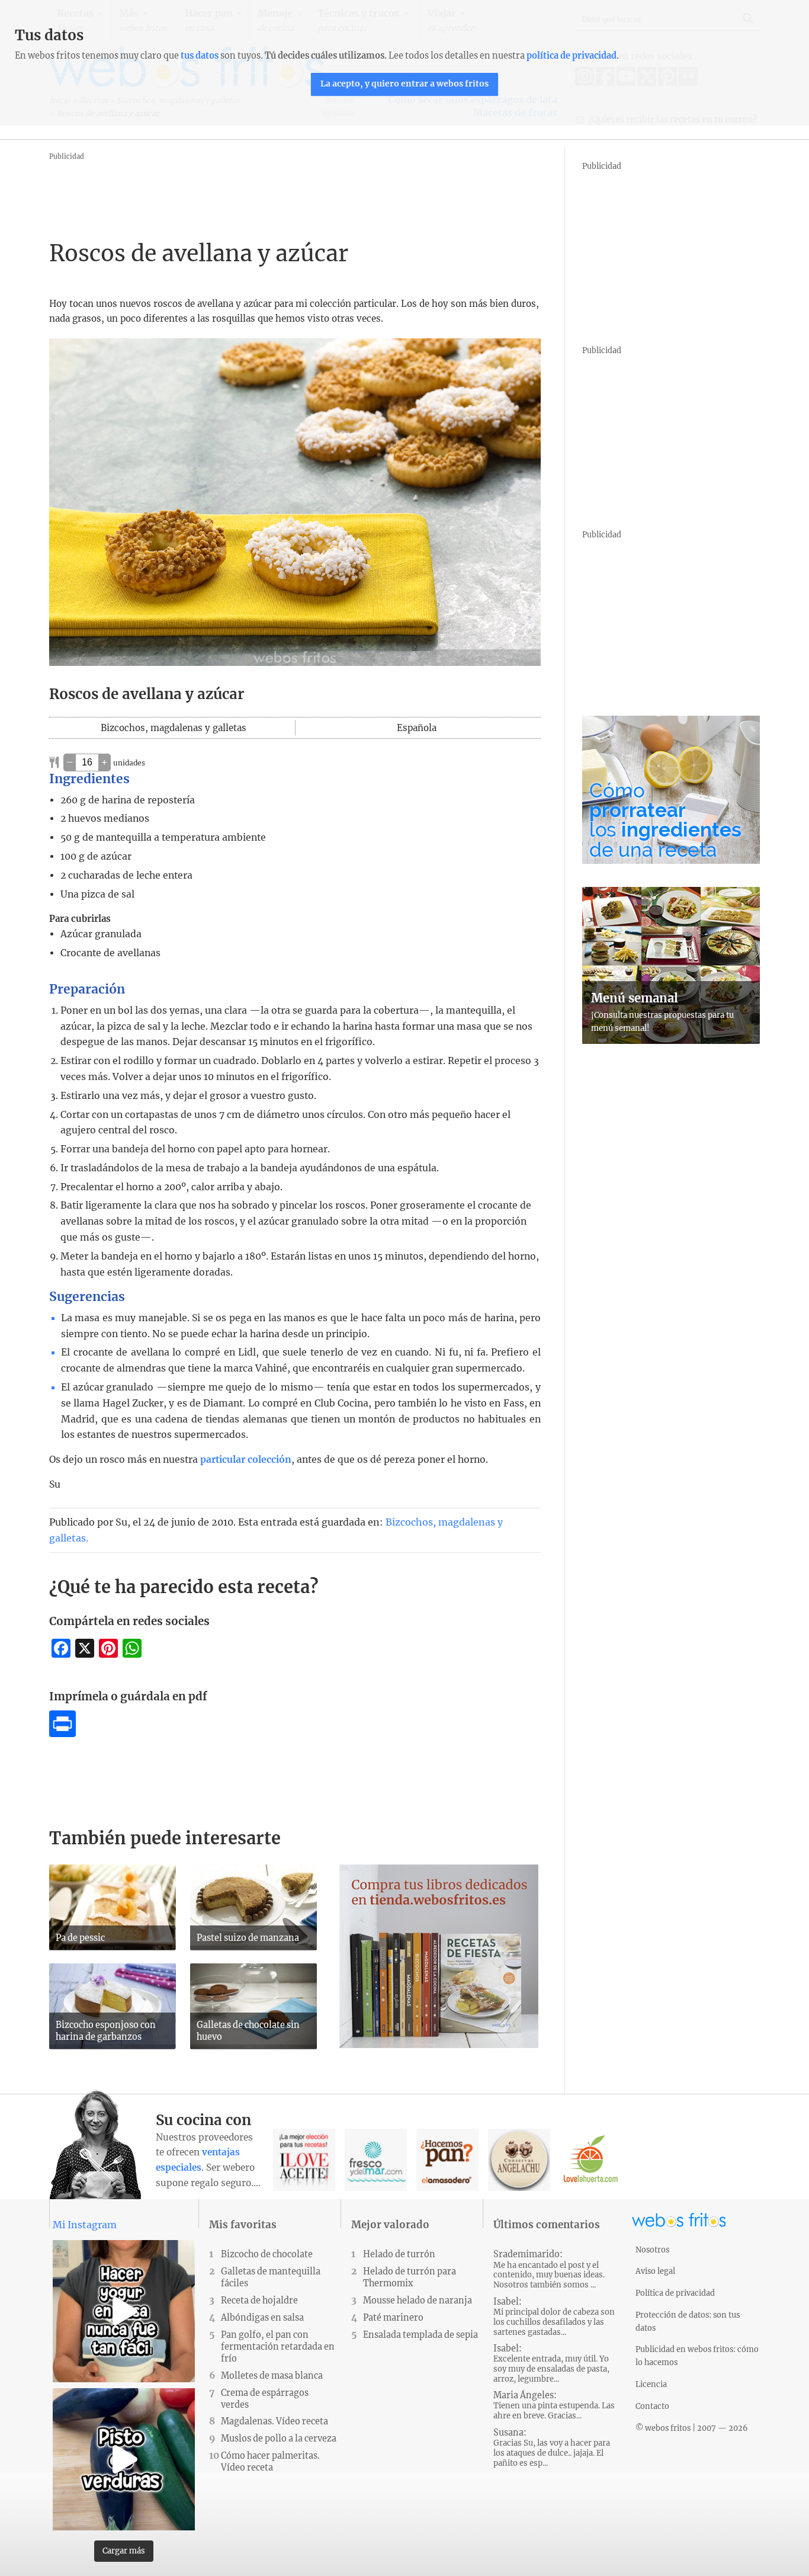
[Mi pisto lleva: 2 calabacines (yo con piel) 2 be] (124, 2459)
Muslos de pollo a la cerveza (279, 2439)
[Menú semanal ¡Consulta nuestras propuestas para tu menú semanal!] (671, 1040)
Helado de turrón (399, 2254)
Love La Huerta (591, 2160)
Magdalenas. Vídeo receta (275, 2421)
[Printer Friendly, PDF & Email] (62, 1734)
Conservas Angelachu (519, 2160)
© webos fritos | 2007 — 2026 (692, 2428)
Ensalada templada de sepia (420, 2335)
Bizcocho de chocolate (267, 2254)
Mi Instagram (85, 2225)
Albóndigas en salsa (262, 2318)
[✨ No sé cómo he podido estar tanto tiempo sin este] (124, 2311)
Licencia (651, 2384)
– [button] (70, 762)
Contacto (652, 2406)
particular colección (246, 1460)
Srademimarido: (549, 2269)
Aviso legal (655, 2271)
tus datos (200, 56)
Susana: (552, 2448)
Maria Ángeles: (554, 2405)
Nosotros (652, 2250)
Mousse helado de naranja (418, 2301)
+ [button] (105, 762)
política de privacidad (572, 56)
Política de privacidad (675, 2293)
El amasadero (447, 2160)
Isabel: (554, 2317)
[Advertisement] (265, 190)
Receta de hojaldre (259, 2301)
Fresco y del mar (376, 2160)
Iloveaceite (304, 2160)
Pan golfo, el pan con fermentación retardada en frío (278, 2347)
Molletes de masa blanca (272, 2376)
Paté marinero (393, 2318)
